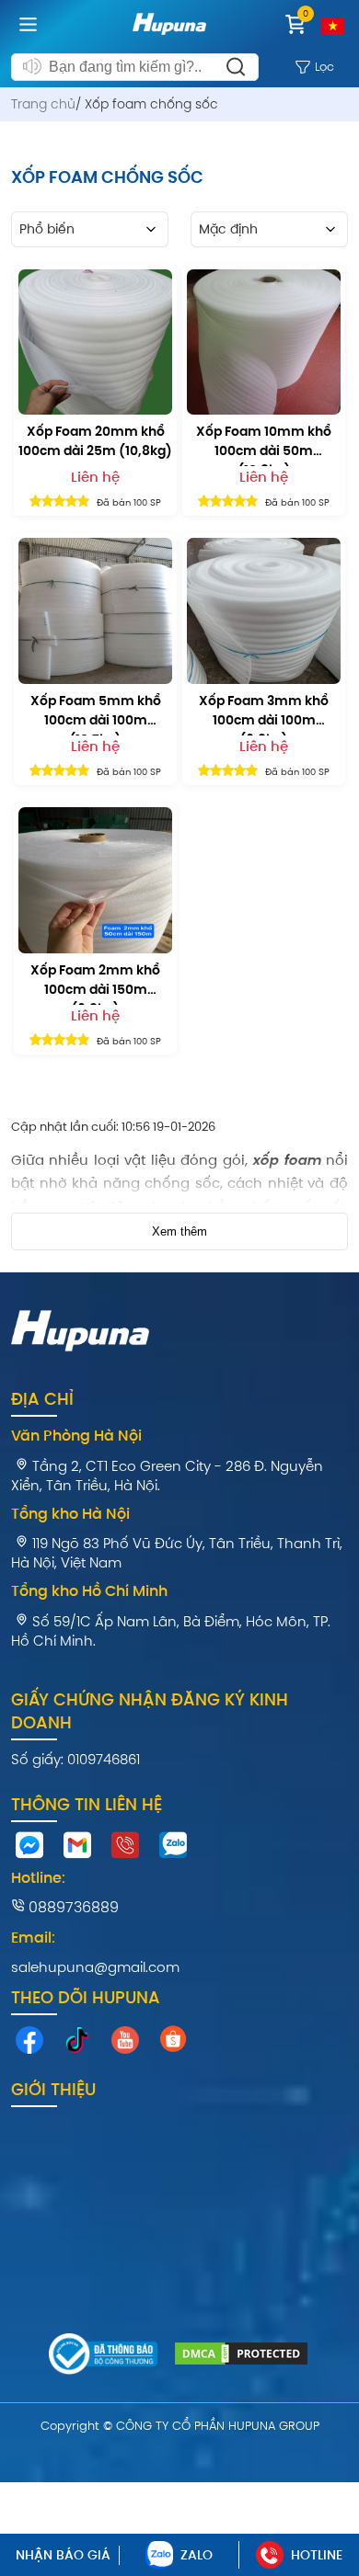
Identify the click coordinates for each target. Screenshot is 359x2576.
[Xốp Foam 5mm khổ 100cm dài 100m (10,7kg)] (95, 611)
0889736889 (72, 1907)
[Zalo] (173, 1850)
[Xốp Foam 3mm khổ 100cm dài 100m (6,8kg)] (264, 611)
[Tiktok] (77, 2045)
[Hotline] (125, 1850)
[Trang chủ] (169, 38)
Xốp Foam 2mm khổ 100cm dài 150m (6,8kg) (95, 983)
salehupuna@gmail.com (95, 1967)
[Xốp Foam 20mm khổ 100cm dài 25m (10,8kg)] (95, 342)
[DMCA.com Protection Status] (241, 2356)
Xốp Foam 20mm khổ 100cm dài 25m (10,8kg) (95, 441)
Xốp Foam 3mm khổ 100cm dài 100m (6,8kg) (264, 713)
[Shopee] (173, 2043)
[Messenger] (29, 1850)
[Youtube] (125, 2045)
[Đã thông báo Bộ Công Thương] (104, 2357)
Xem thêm (179, 1231)
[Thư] (77, 1850)
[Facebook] (29, 2045)
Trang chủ (43, 104)
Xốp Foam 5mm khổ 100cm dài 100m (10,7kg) (96, 713)
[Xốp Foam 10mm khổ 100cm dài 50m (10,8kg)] (264, 342)
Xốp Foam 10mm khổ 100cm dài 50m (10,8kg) (264, 444)
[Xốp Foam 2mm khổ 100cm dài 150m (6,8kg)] (95, 880)
